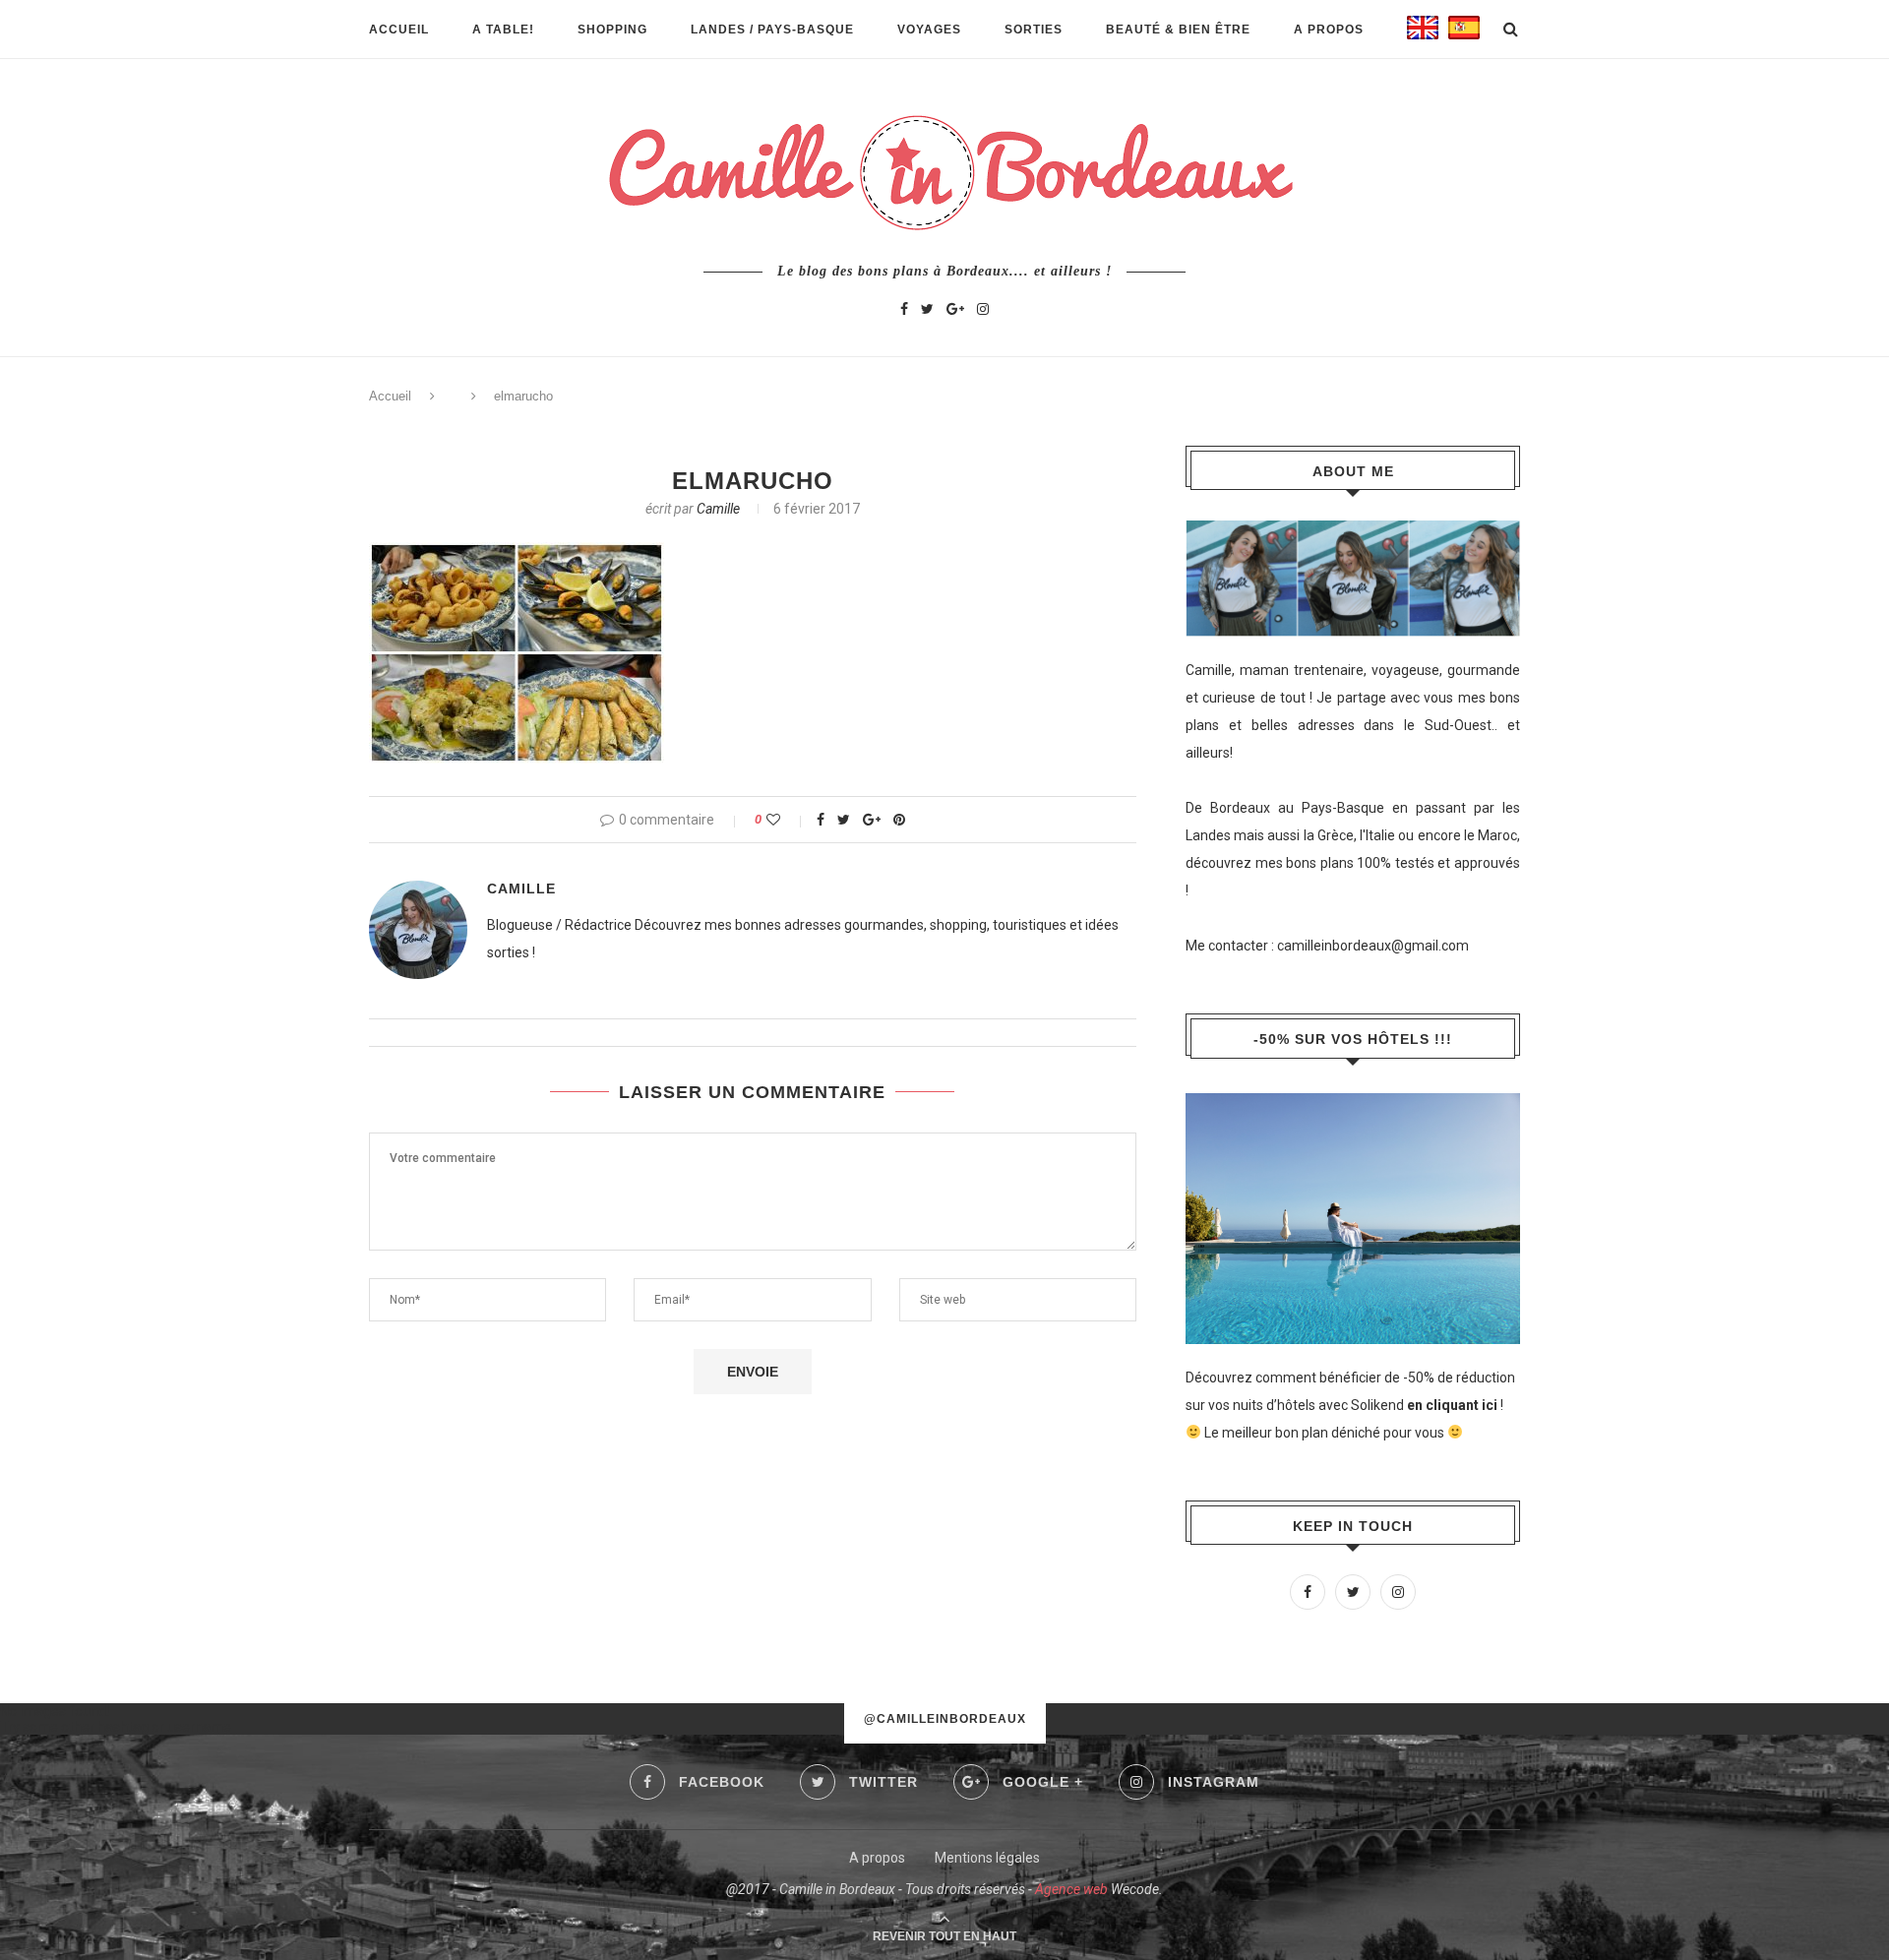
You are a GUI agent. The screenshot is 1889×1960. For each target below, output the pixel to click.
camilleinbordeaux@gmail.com (1373, 946)
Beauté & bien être (1178, 30)
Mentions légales (987, 1858)
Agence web (1071, 1889)
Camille (718, 509)
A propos (1329, 30)
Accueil (399, 30)
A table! (503, 30)
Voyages (929, 30)
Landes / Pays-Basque (772, 30)
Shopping (612, 30)
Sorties (1034, 30)
